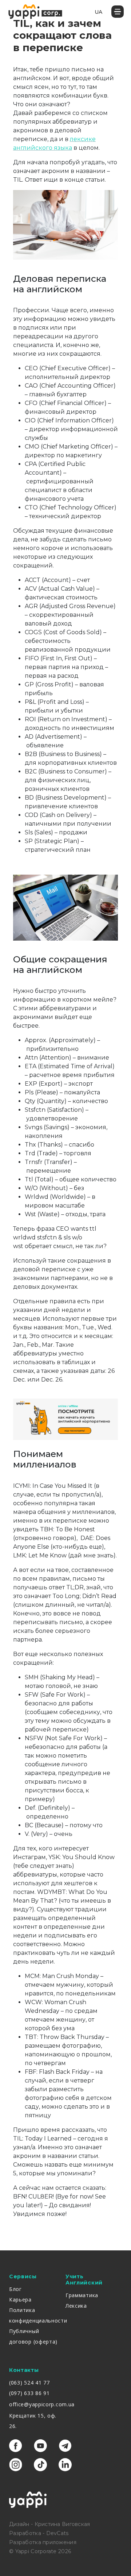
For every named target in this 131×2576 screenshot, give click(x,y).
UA (99, 12)
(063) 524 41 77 (29, 2383)
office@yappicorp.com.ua (42, 2404)
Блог (15, 2289)
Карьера (20, 2300)
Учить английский (84, 2280)
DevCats (57, 2533)
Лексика (76, 2306)
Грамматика (82, 2295)
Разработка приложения (43, 2542)
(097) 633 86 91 (29, 2393)
